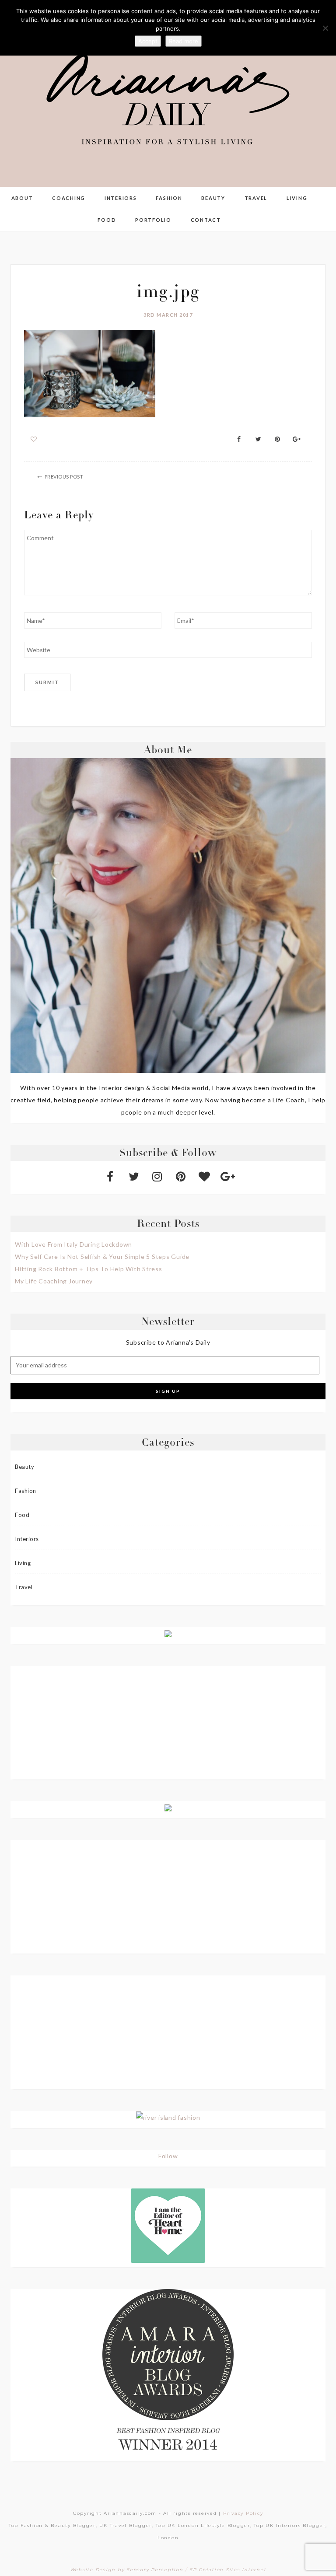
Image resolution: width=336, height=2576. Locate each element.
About (22, 198)
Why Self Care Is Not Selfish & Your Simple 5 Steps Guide (102, 1257)
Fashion (169, 198)
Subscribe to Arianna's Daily (168, 1342)
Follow (168, 2156)
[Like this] (34, 439)
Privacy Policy (243, 2513)
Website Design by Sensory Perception (127, 2570)
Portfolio (153, 220)
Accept (148, 41)
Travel (256, 198)
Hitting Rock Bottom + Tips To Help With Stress (89, 1269)
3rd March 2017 (168, 315)
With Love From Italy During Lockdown (73, 1244)
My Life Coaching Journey (54, 1281)
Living (297, 198)
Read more (184, 41)
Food (107, 220)
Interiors (121, 198)
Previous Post (64, 477)
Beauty (213, 198)
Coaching (69, 198)
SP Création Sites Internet (228, 2570)
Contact (206, 220)
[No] (325, 28)
